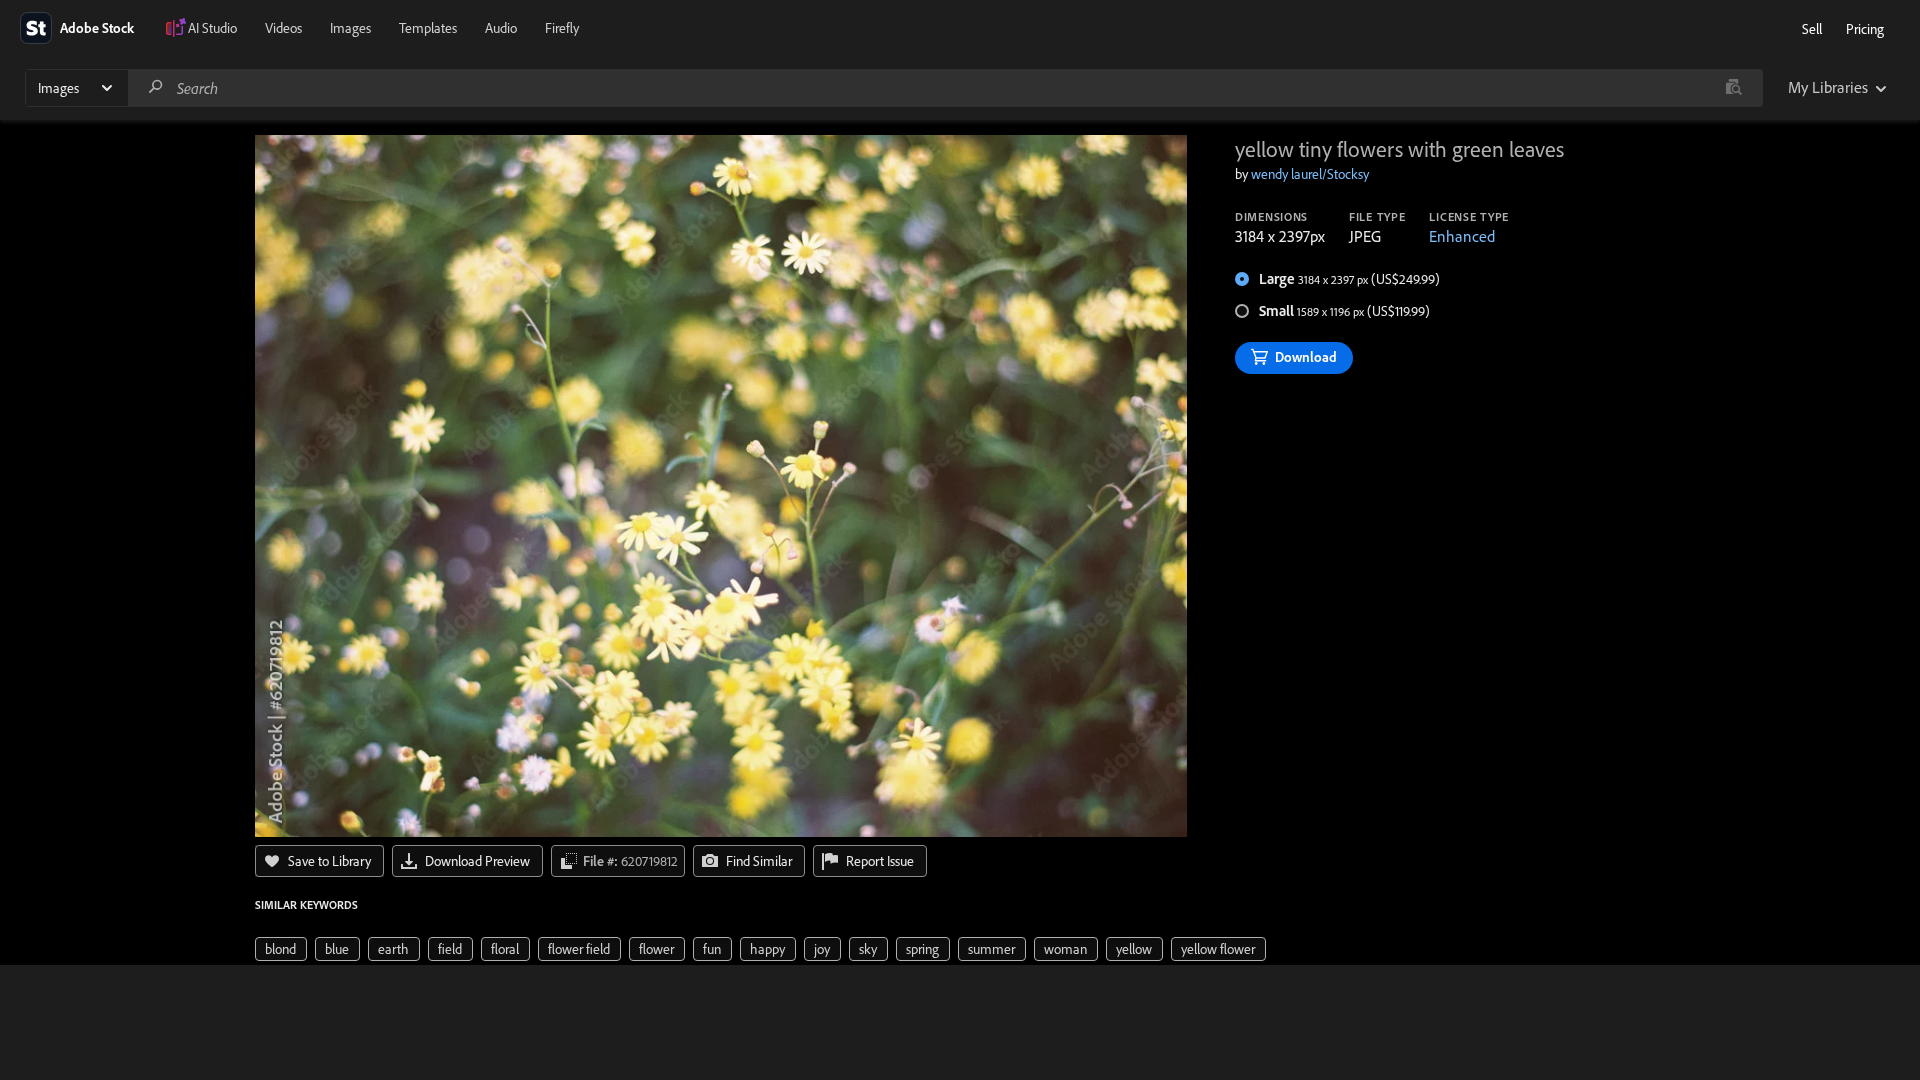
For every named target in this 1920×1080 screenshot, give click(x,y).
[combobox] (945, 88)
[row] (281, 949)
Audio (501, 28)
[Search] (156, 87)
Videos (283, 28)
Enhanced (1462, 236)
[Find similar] (1733, 88)
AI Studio (212, 28)
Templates (428, 28)
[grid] (760, 947)
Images (350, 28)
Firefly (562, 28)
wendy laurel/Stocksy (1310, 174)
